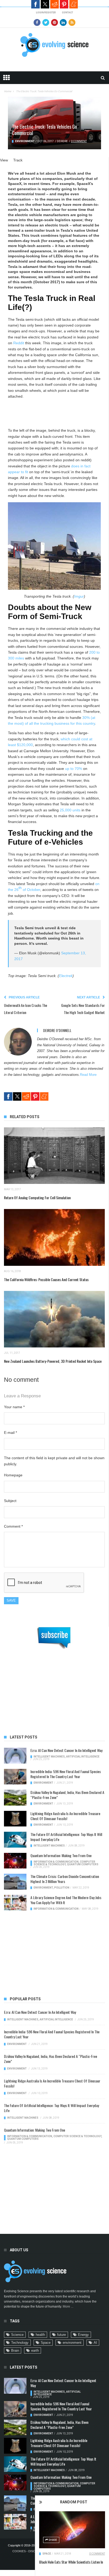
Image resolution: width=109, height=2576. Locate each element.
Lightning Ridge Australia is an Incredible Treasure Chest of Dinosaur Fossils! (65, 1816)
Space (47, 2554)
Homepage (13, 1475)
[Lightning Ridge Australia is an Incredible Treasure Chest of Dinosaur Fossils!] (15, 1819)
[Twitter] (46, 22)
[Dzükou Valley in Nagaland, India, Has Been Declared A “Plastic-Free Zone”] (15, 1798)
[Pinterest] (54, 22)
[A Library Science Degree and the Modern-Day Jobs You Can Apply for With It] (15, 1903)
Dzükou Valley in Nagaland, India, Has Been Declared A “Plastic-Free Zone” (67, 1795)
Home (8, 91)
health (40, 2335)
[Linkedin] (63, 22)
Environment (25, 141)
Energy (83, 2335)
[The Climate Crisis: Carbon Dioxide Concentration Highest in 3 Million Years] (15, 1882)
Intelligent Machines (49, 1757)
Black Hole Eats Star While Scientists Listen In (71, 2562)
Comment (13, 1526)
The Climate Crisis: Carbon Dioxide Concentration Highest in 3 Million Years (65, 1879)
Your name (14, 1407)
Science (17, 2335)
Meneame (74, 4)
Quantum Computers (83, 1864)
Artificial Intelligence (83, 1757)
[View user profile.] (18, 1041)
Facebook (35, 4)
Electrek (66, 976)
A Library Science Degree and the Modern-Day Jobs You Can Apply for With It (66, 1900)
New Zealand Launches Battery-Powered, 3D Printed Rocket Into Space (53, 1361)
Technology (20, 2343)
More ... (68, 2307)
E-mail (10, 1433)
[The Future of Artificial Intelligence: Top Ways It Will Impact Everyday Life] (15, 1840)
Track (18, 160)
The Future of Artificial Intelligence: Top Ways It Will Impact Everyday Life (66, 1837)
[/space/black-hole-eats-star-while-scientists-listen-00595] (72, 2530)
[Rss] (72, 22)
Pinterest (64, 4)
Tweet (45, 4)
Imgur (79, 596)
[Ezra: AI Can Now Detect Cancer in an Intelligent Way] (15, 1756)
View (4, 160)
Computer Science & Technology (64, 1863)
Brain (15, 2351)
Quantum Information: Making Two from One (61, 1855)
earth (35, 2351)
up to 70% (74, 769)
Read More (88, 1075)
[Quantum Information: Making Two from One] (15, 1861)
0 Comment (97, 2554)
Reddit (54, 4)
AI (95, 2343)
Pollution (62, 1888)
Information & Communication (56, 1862)
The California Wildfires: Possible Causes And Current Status (46, 1279)
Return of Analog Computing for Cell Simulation (37, 1198)
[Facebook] (37, 22)
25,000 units (70, 810)
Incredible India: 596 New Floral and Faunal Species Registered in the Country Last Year (66, 1774)
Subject (10, 1501)
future (62, 2335)
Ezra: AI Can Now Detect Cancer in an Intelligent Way (66, 1750)
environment (72, 2343)
